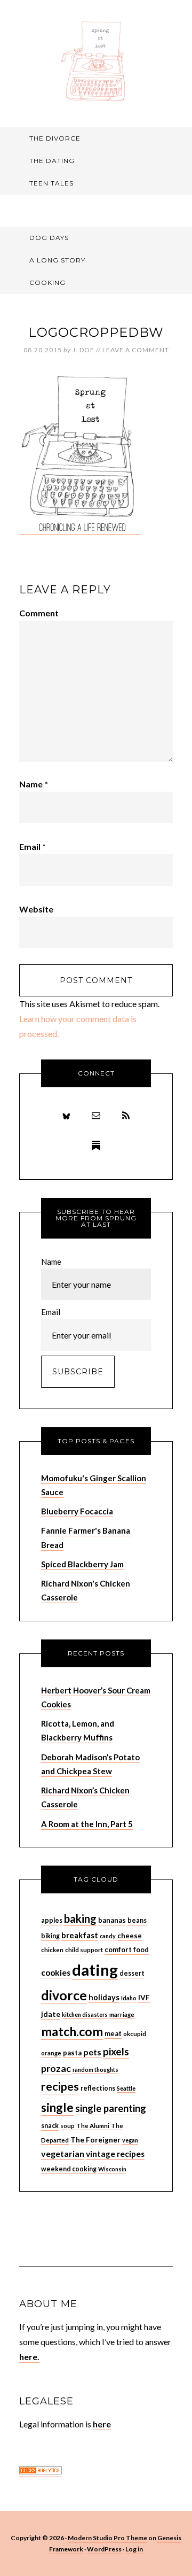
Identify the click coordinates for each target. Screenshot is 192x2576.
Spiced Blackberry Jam (82, 1564)
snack (50, 2126)
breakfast (80, 1935)
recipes (60, 2086)
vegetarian (63, 2153)
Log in (134, 2549)
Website (36, 909)
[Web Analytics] (41, 2471)
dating (95, 1970)
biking (50, 1936)
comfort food (127, 1950)
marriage (122, 2014)
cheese (130, 1936)
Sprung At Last (96, 61)
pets (92, 2052)
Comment (39, 613)
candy (108, 1936)
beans (137, 1920)
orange (51, 2053)
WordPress (104, 2549)
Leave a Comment (136, 350)
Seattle (126, 2088)
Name (34, 784)
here (102, 2424)
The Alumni (93, 2126)
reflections (98, 2088)
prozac (56, 2068)
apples (52, 1920)
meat (113, 2033)
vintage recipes (115, 2154)
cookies (56, 1972)
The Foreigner (95, 2140)
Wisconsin (112, 2169)
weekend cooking (69, 2169)
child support (84, 1950)
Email (33, 846)
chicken (52, 1950)
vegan (130, 2140)
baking (80, 1919)
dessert (132, 1973)
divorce (64, 1995)
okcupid (135, 2034)
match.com (72, 2031)
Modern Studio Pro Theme (107, 2538)
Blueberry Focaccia (77, 1511)
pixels (116, 2051)
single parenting (111, 2108)
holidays (104, 1997)
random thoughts (95, 2070)
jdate (51, 2014)
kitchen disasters (85, 2014)
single (57, 2107)
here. (29, 2357)
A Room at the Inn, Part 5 (87, 1824)
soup (67, 2126)
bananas (112, 1920)
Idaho (129, 1998)
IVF (144, 1997)
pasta (72, 2053)
